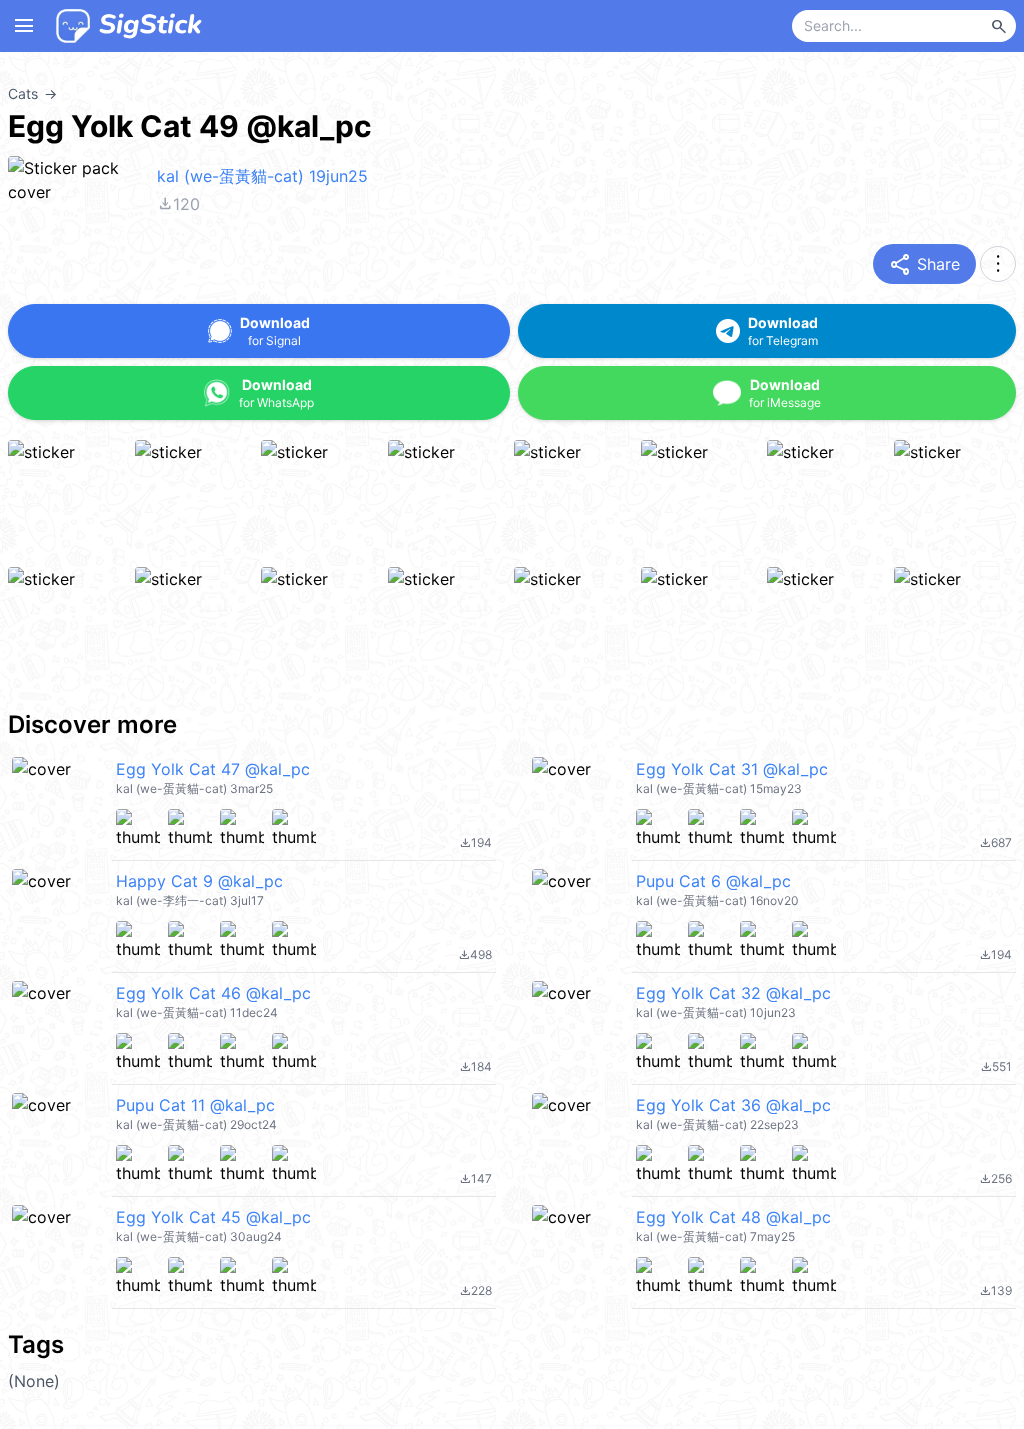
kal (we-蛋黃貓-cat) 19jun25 (262, 176)
